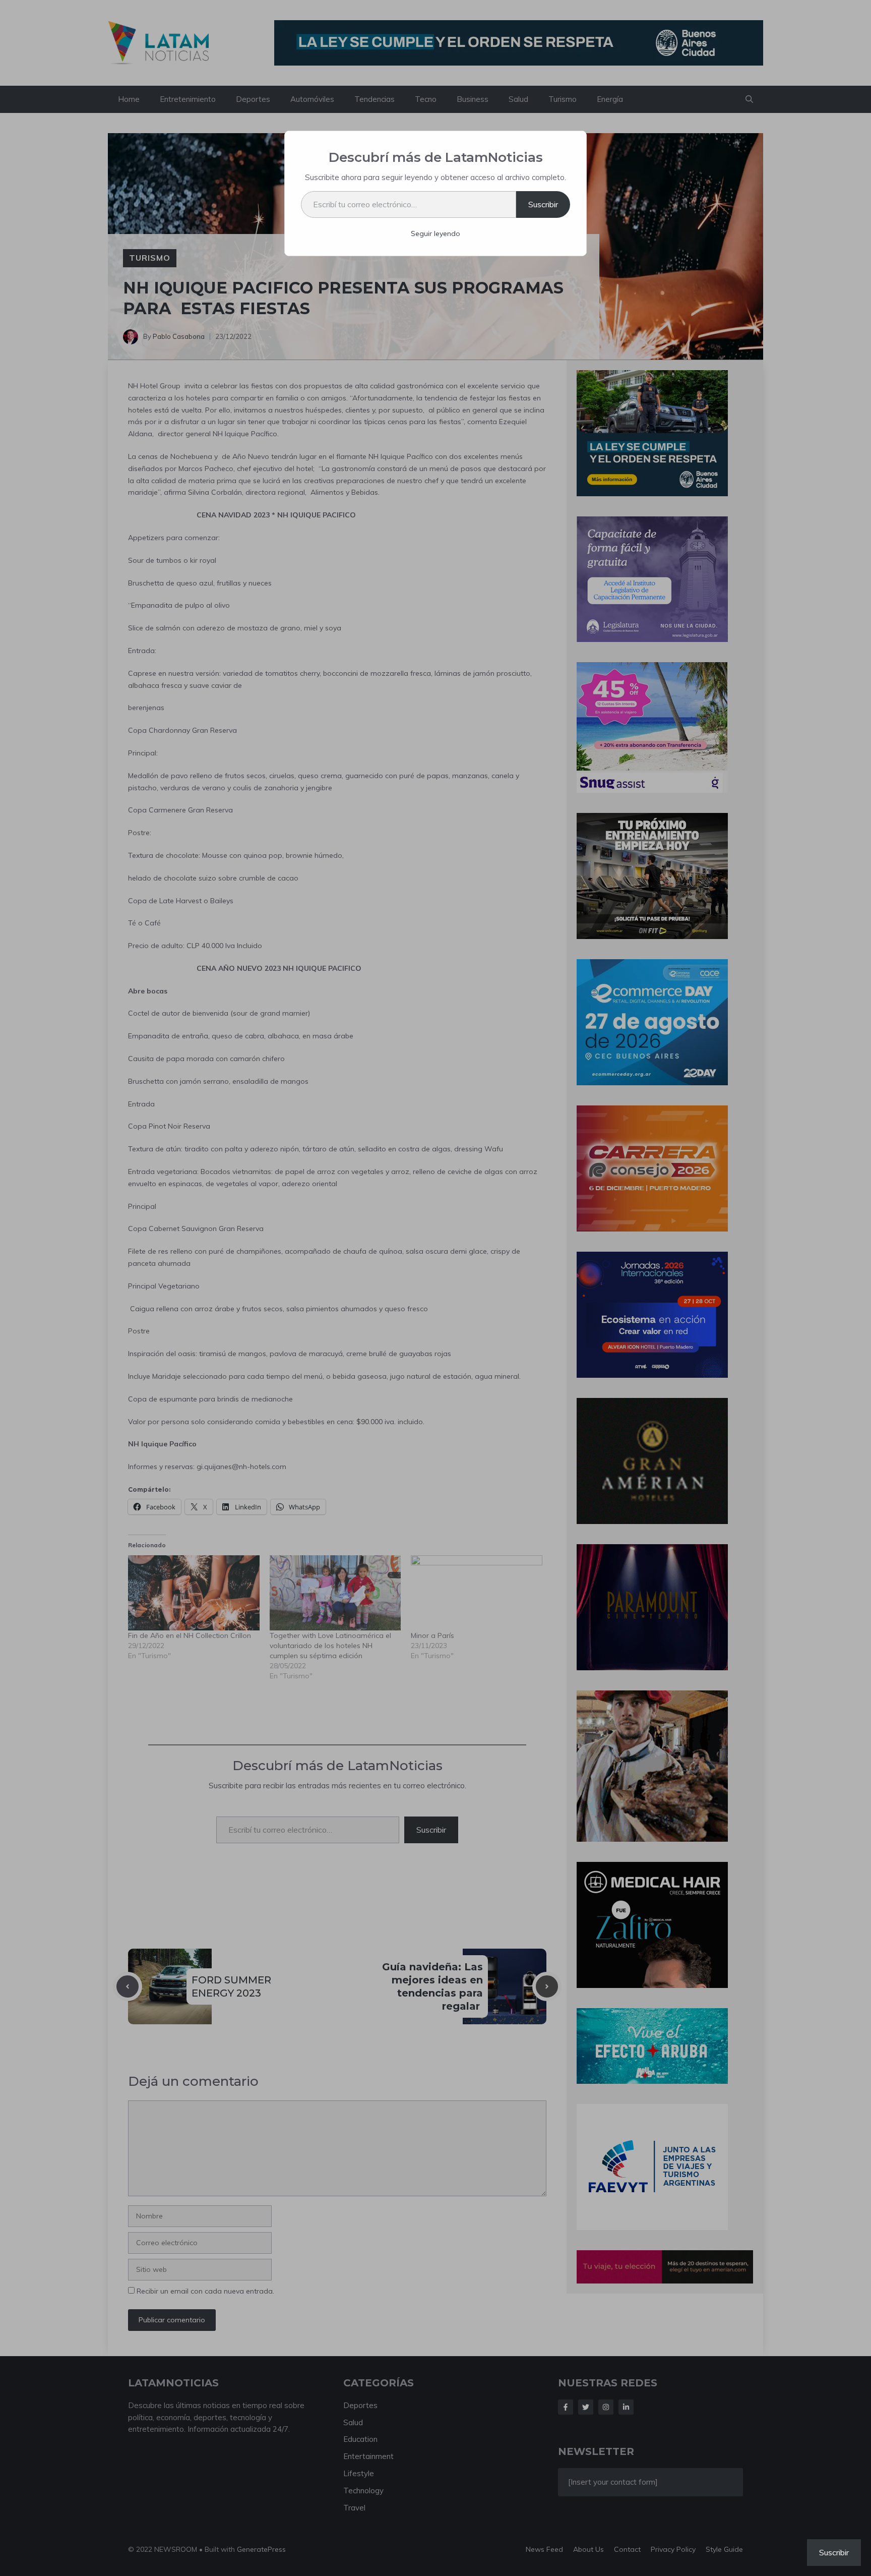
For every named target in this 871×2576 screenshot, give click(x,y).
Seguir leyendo (435, 233)
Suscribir (543, 204)
